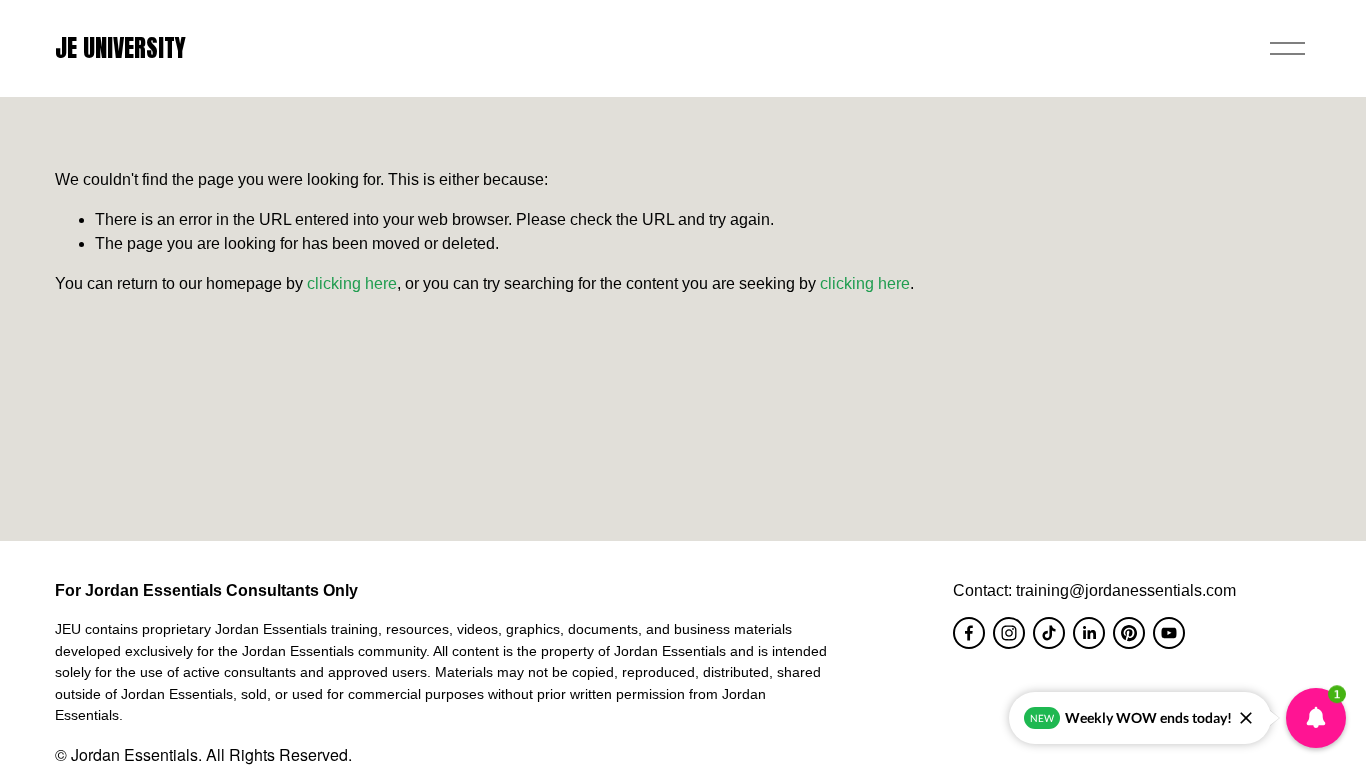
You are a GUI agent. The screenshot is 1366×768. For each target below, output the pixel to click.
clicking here (352, 283)
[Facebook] (969, 633)
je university (120, 48)
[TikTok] (1049, 633)
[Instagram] (1009, 633)
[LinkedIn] (1089, 633)
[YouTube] (1169, 633)
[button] (1316, 718)
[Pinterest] (1129, 633)
